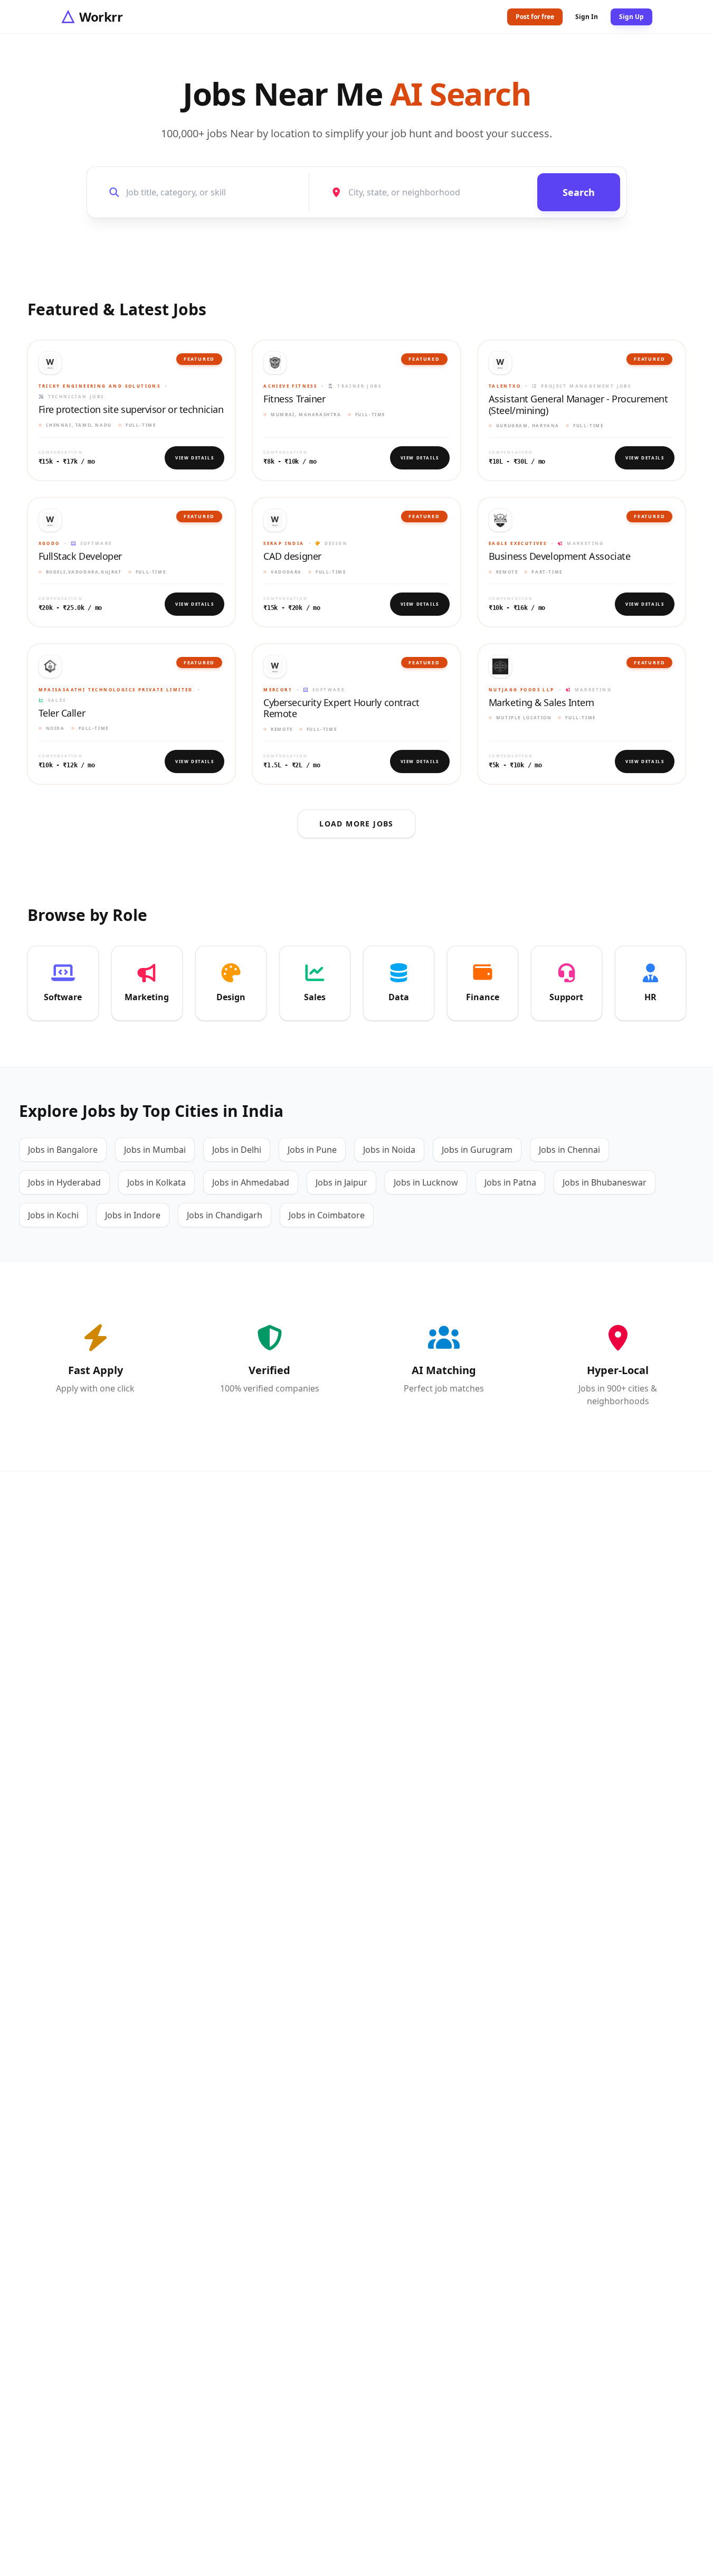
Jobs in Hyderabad (64, 1182)
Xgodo (49, 543)
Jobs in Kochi (53, 1215)
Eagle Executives (518, 543)
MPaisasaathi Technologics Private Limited (116, 689)
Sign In (587, 17)
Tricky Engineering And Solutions (100, 386)
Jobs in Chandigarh (225, 1215)
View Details (194, 458)
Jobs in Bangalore (63, 1150)
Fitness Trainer (294, 399)
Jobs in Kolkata (156, 1182)
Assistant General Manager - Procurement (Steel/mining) (578, 405)
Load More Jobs (356, 824)
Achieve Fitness (290, 386)
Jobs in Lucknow (426, 1182)
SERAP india (284, 543)
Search (579, 192)
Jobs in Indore (133, 1215)
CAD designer (292, 557)
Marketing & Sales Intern (541, 703)
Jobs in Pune (312, 1150)
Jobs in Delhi (237, 1150)
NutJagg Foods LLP (522, 689)
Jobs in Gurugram (477, 1150)
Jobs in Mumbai (155, 1150)
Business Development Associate (560, 557)
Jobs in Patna (510, 1182)
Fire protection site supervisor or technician (131, 410)
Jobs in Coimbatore (327, 1215)
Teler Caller (62, 713)
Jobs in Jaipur (341, 1182)
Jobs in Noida (389, 1150)
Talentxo (505, 386)
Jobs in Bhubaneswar (605, 1182)
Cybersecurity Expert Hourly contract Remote (341, 708)
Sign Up (631, 17)
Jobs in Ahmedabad (251, 1182)
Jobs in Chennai (569, 1150)
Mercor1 (278, 689)
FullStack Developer (80, 557)
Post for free (535, 17)
